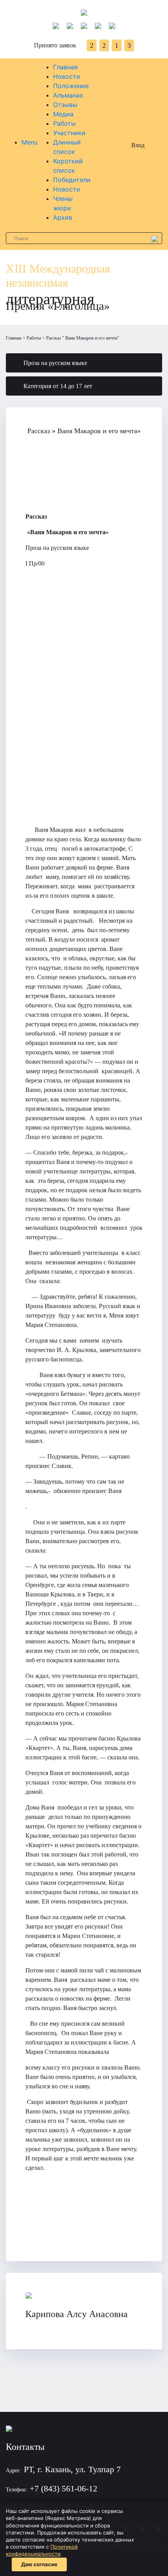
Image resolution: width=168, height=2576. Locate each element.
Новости (67, 76)
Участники (69, 133)
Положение (71, 86)
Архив (63, 217)
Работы (64, 123)
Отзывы (65, 105)
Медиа (63, 114)
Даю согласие (39, 2564)
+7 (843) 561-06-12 (63, 2488)
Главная (65, 67)
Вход (138, 145)
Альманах (68, 95)
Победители (72, 180)
